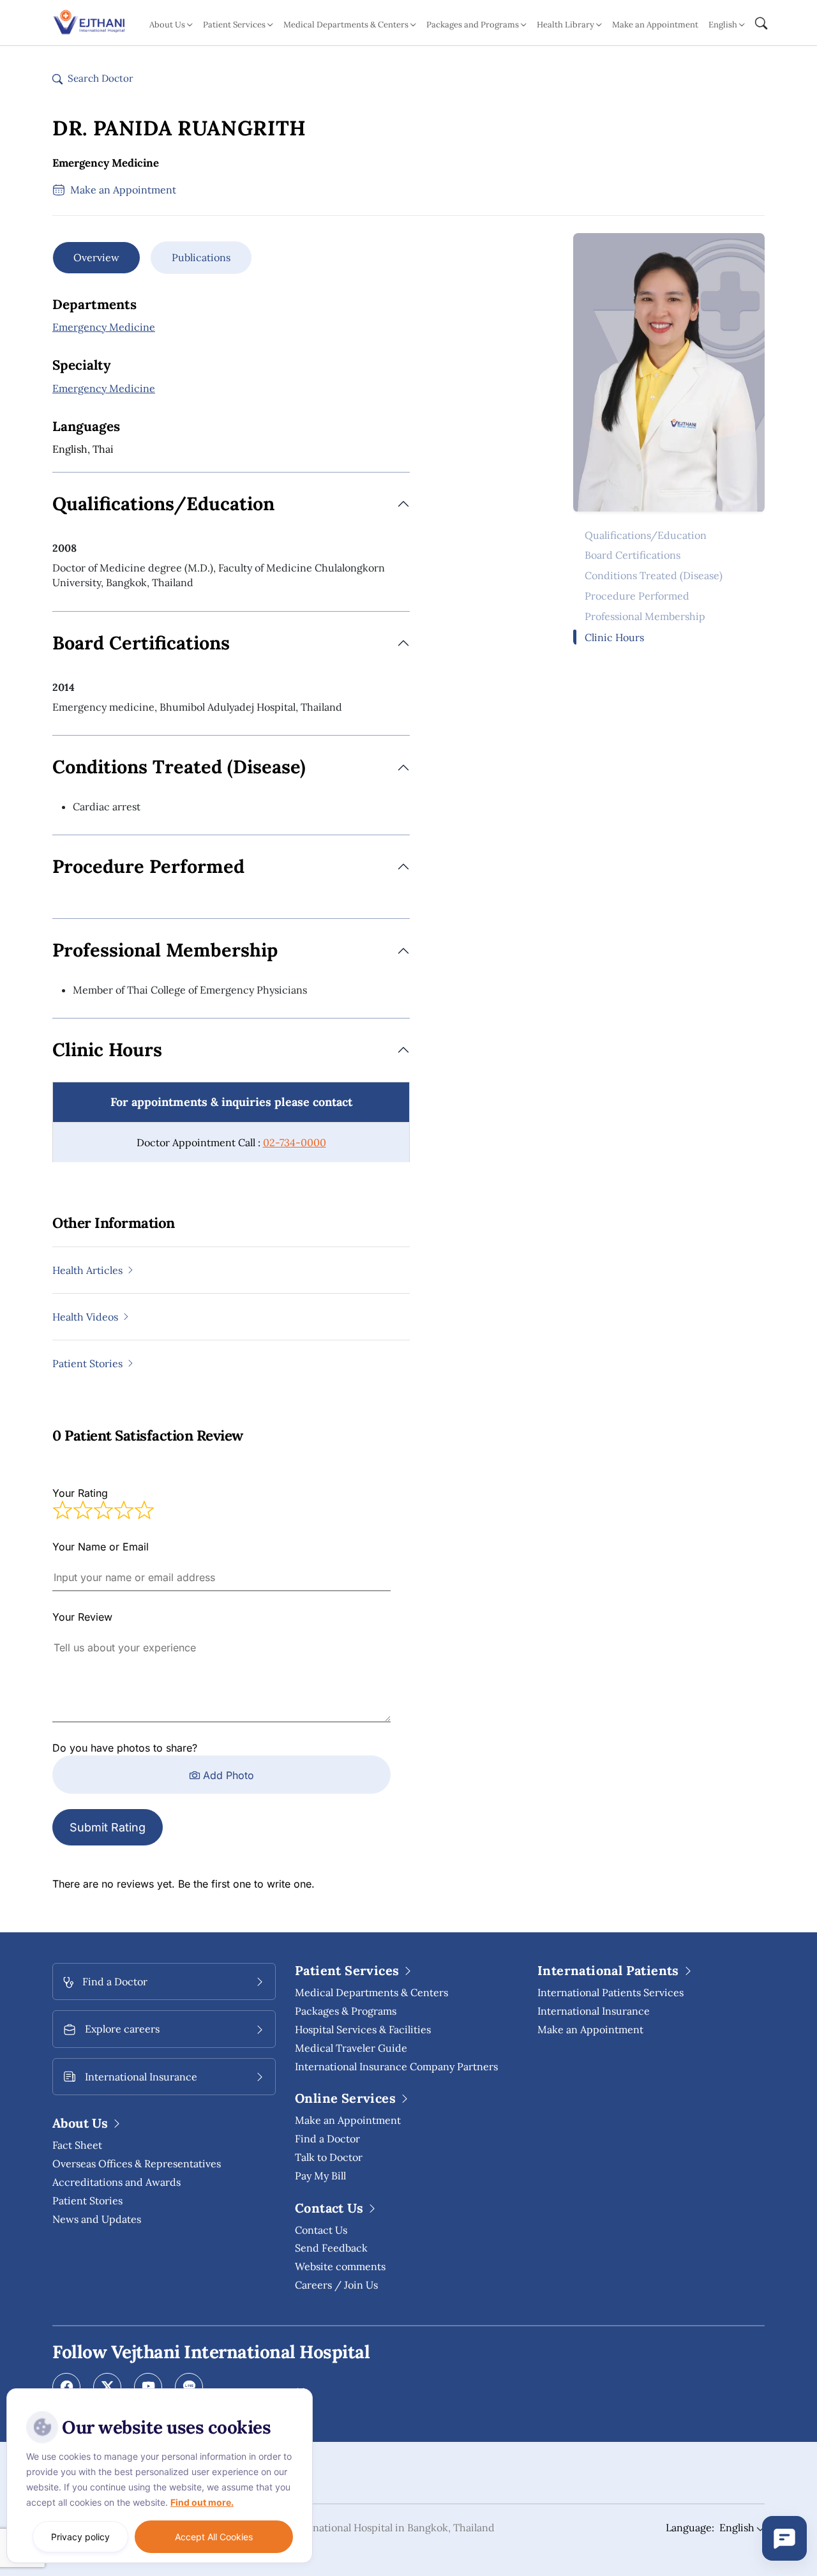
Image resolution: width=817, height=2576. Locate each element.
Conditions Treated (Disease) (654, 576)
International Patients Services (611, 1992)
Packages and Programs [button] (473, 25)
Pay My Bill (320, 2176)
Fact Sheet (77, 2145)
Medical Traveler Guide (351, 2048)
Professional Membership (645, 617)
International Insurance (594, 2011)
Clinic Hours (614, 637)
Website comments (340, 2266)
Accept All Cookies (214, 2537)
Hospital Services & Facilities (363, 2029)
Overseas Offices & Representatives (137, 2163)
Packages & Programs (346, 2011)
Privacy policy (80, 2537)
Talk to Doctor (329, 2157)
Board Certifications (633, 556)
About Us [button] (167, 25)
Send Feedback (331, 2248)
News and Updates (97, 2219)
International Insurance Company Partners (396, 2066)
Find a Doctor (327, 2139)
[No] (300, 2391)
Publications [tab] (201, 257)
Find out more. (202, 2502)
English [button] (723, 25)
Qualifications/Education (646, 535)
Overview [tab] (96, 257)
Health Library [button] (566, 25)
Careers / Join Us (336, 2285)
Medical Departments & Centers (371, 1992)
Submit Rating (108, 1827)
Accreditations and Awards (116, 2182)
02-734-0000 (295, 1142)
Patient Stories (87, 2201)
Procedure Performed (637, 596)
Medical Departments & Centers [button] (346, 25)
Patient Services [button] (234, 25)
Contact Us (321, 2230)
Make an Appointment (655, 25)
